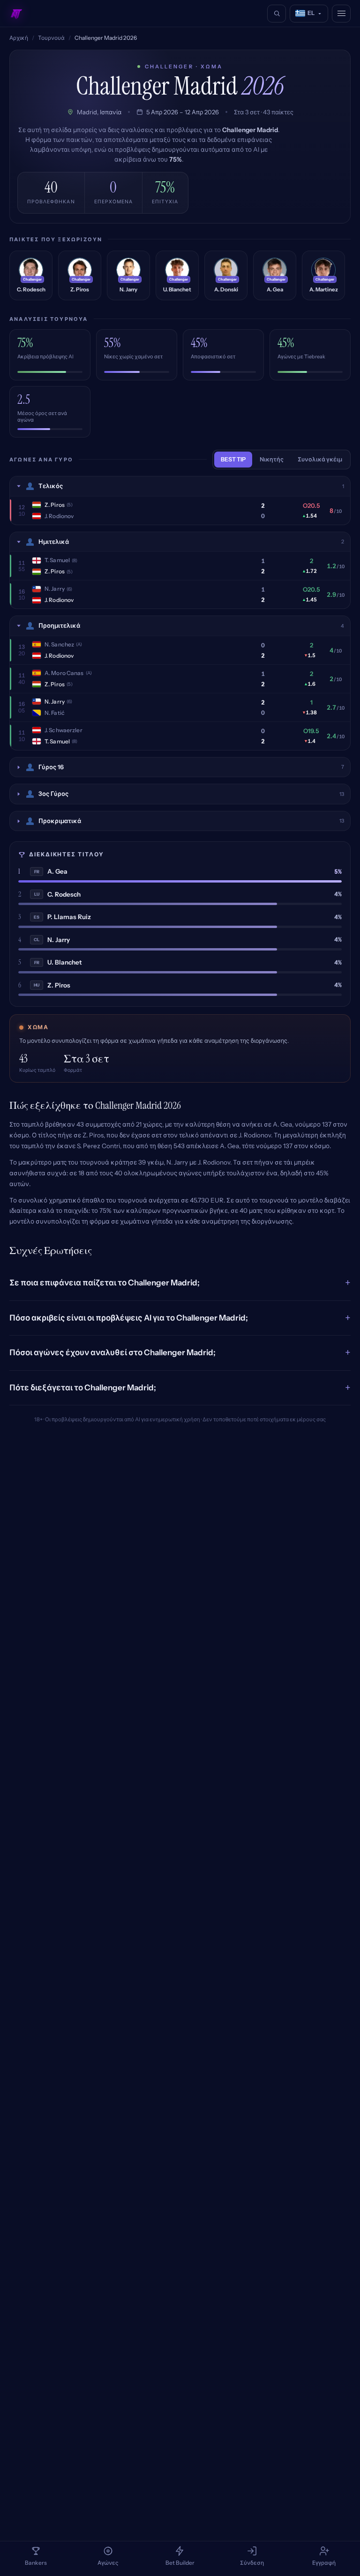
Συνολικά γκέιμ (320, 459)
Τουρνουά (51, 38)
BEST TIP (233, 459)
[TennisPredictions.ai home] (16, 14)
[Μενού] (341, 14)
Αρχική (19, 38)
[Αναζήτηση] (277, 14)
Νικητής (272, 459)
